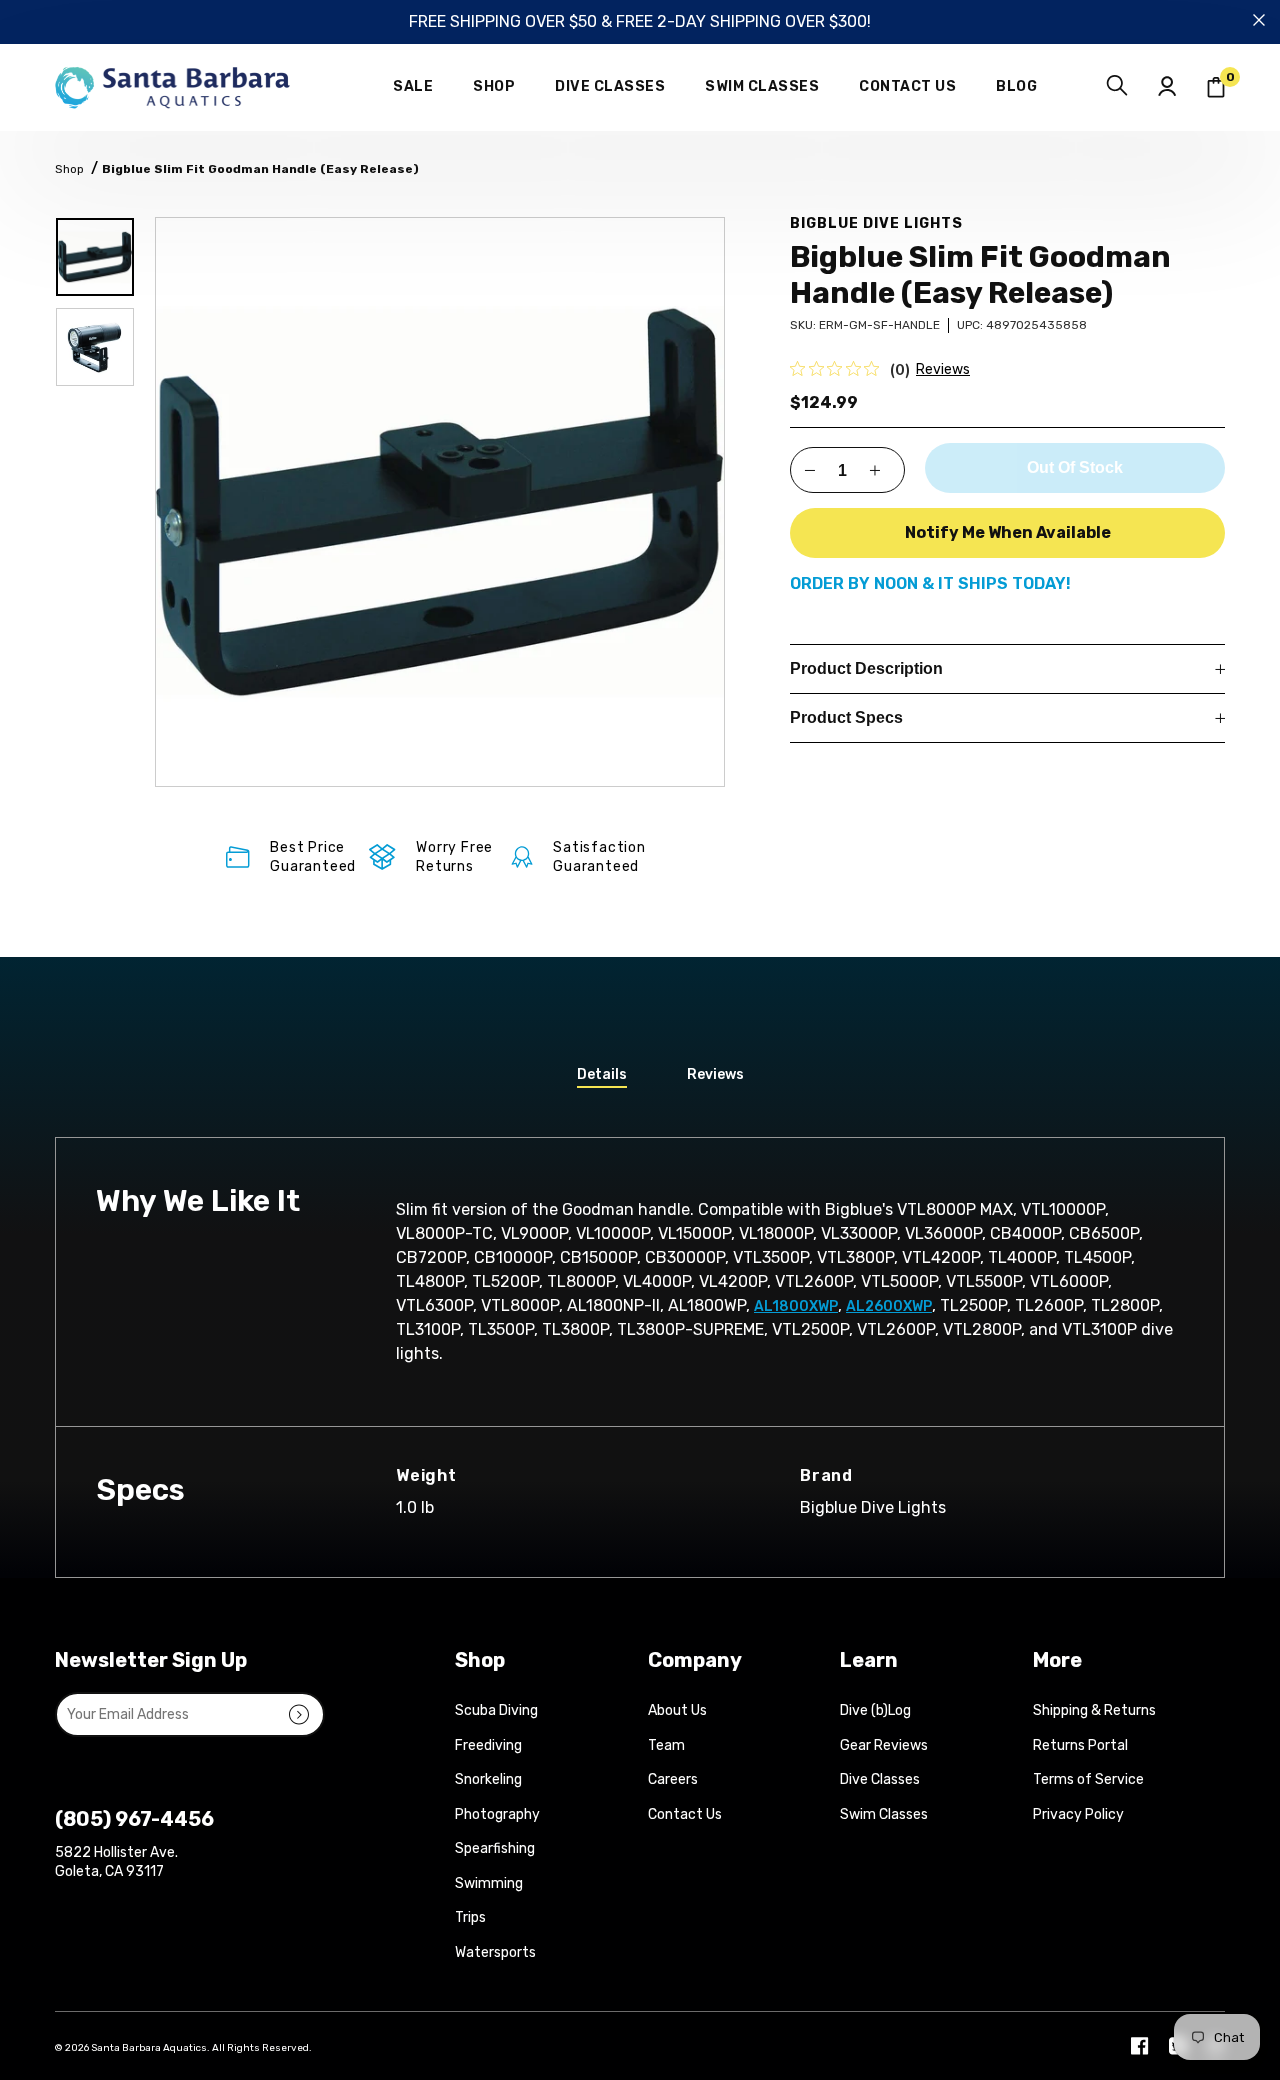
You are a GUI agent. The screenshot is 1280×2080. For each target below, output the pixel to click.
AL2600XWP (889, 1306)
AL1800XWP (796, 1306)
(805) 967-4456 (134, 1819)
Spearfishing (495, 1848)
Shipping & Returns (1094, 1710)
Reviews (943, 369)
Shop (69, 169)
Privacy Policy (1078, 1814)
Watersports (495, 1952)
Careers (673, 1779)
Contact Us (685, 1814)
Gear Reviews (884, 1745)
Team (666, 1745)
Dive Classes (880, 1779)
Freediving (488, 1745)
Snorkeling (488, 1779)
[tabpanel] (440, 502)
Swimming (489, 1883)
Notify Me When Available (1008, 532)
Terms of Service (1088, 1779)
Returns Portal (1080, 1745)
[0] (1216, 87)
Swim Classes (884, 1814)
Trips (470, 1917)
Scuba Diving (496, 1710)
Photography (497, 1814)
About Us (677, 1710)
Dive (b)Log (875, 1710)
